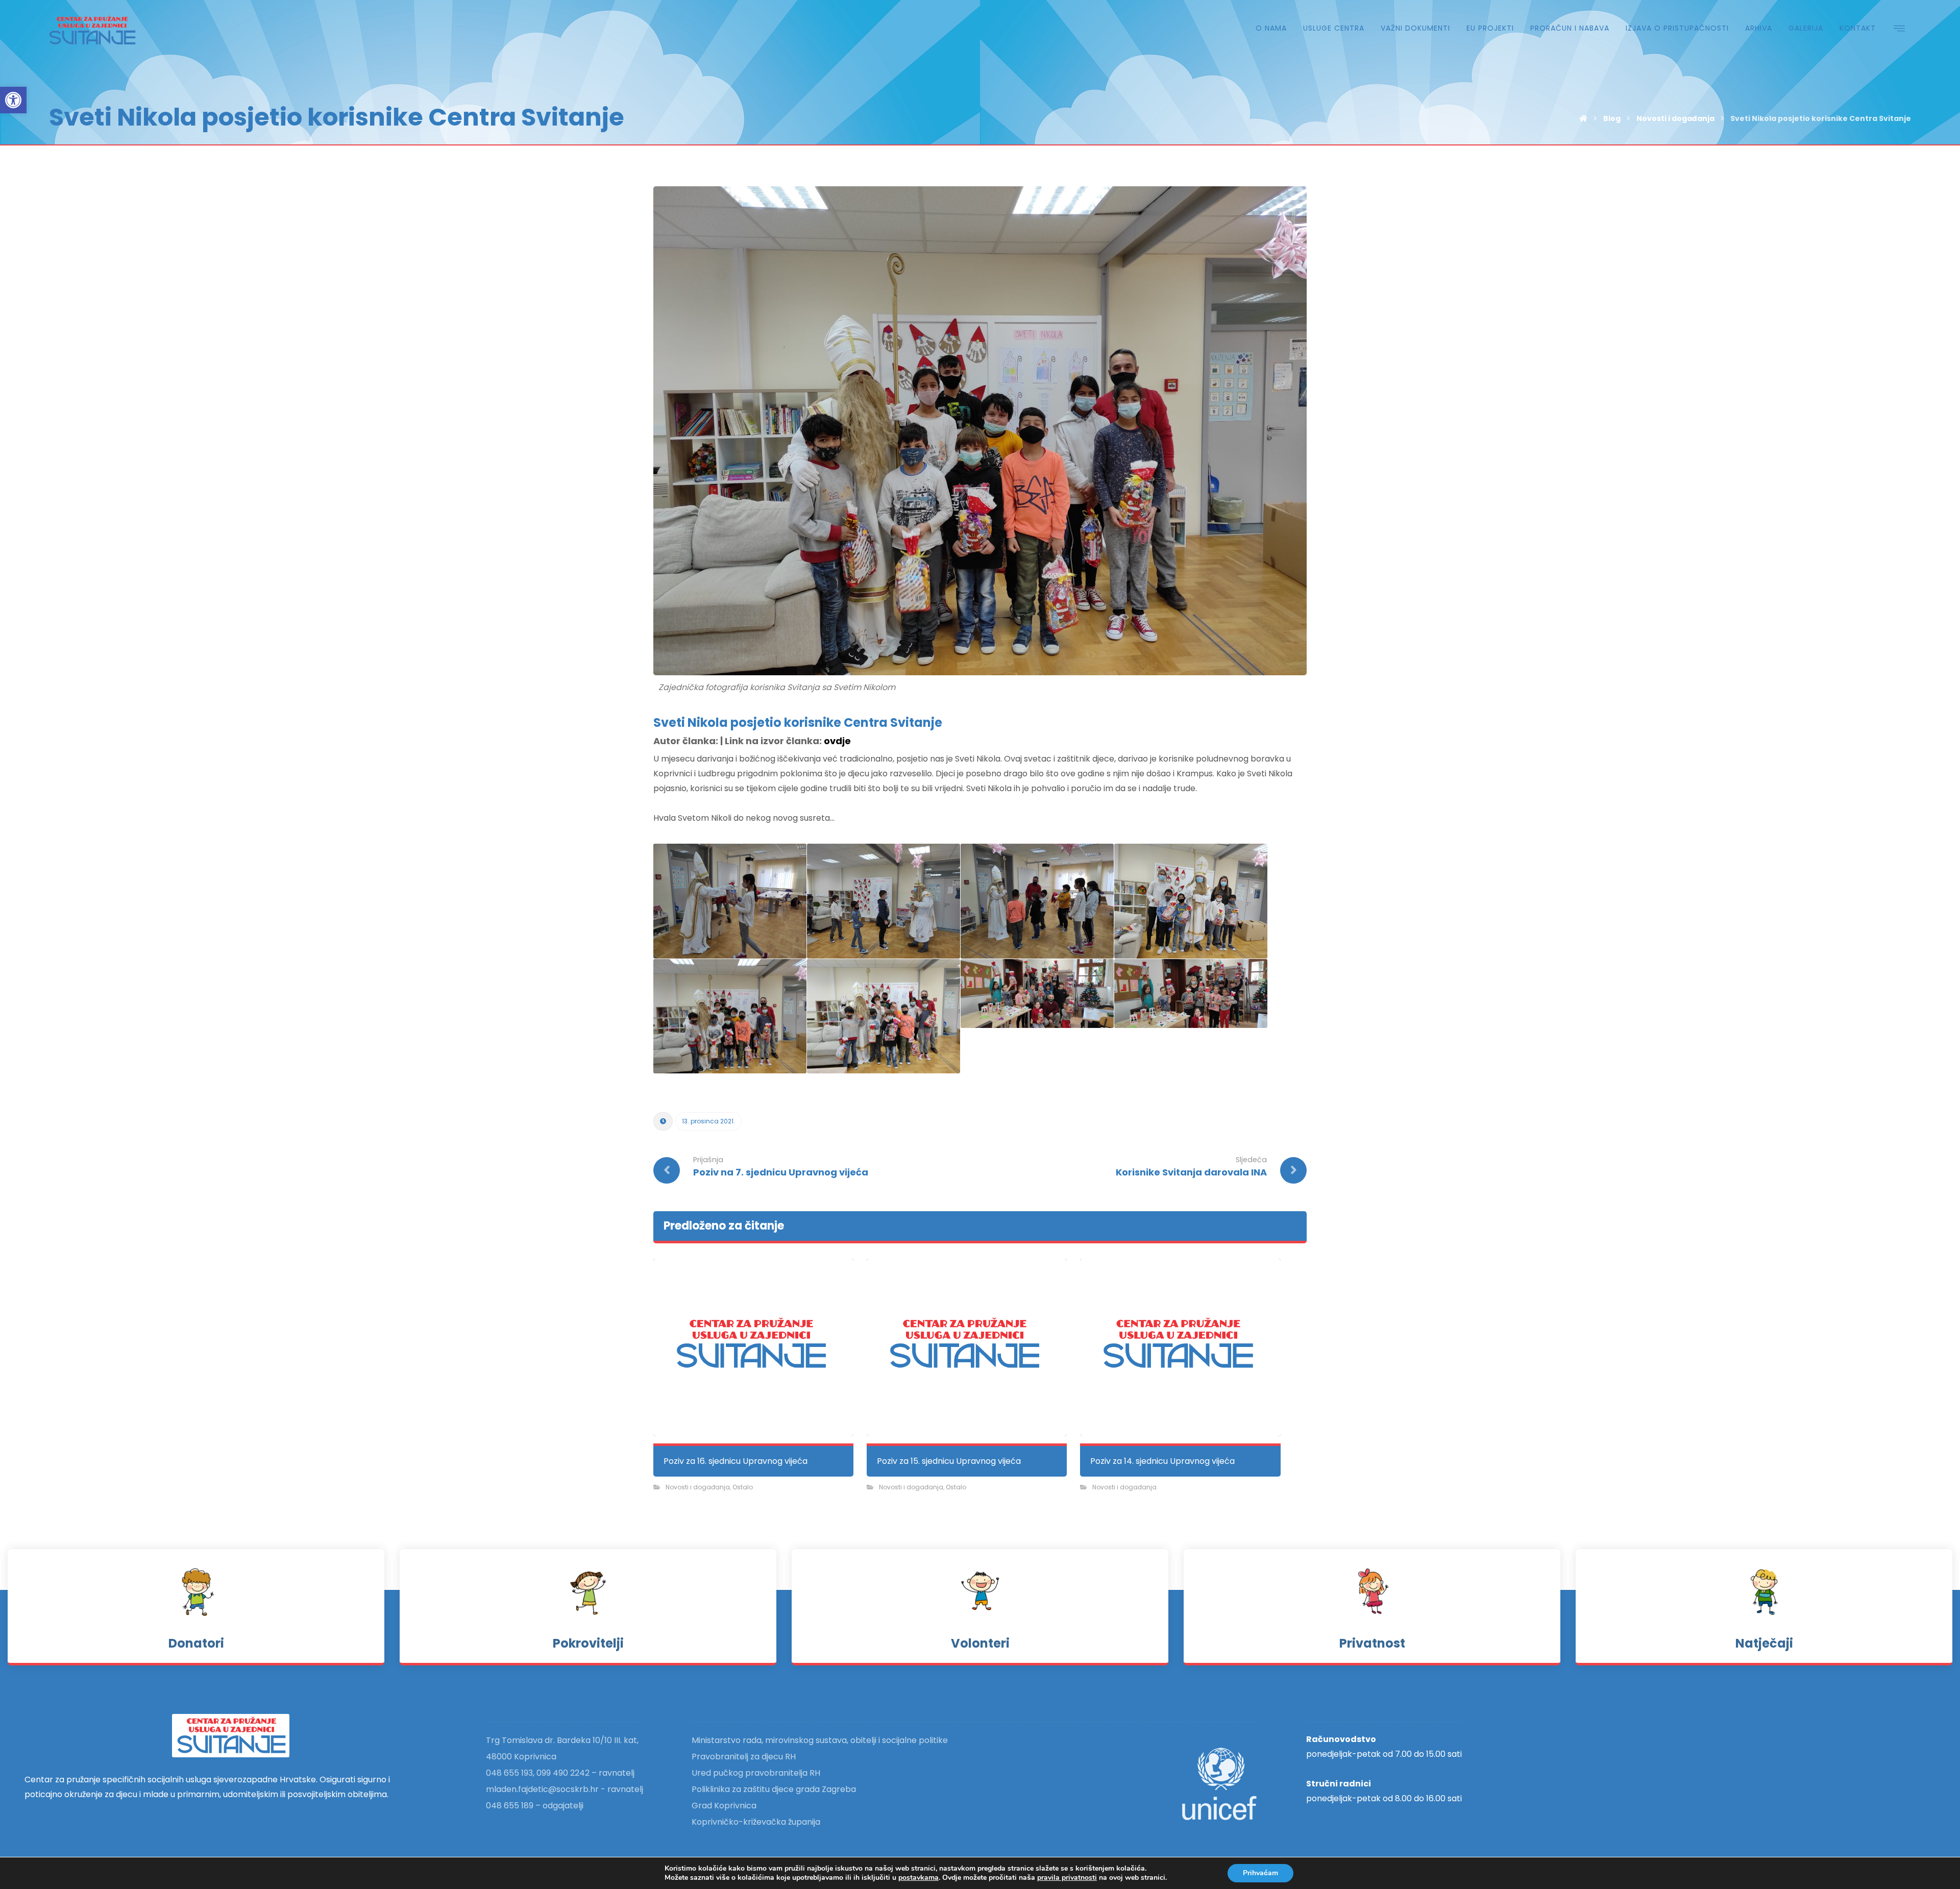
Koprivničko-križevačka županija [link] (756, 1822)
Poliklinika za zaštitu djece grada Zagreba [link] (774, 1789)
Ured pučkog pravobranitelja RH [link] (756, 1773)
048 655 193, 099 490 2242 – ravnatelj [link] (560, 1773)
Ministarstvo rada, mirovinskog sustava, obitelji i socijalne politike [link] (820, 1740)
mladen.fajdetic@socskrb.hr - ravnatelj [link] (565, 1789)
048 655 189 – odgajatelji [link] (535, 1806)
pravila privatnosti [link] (1067, 1878)
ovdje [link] (837, 741)
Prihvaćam (1260, 1873)
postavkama (918, 1878)
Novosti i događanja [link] (698, 1487)
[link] (13, 100)
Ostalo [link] (743, 1487)
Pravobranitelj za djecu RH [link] (744, 1757)
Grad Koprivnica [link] (724, 1806)
